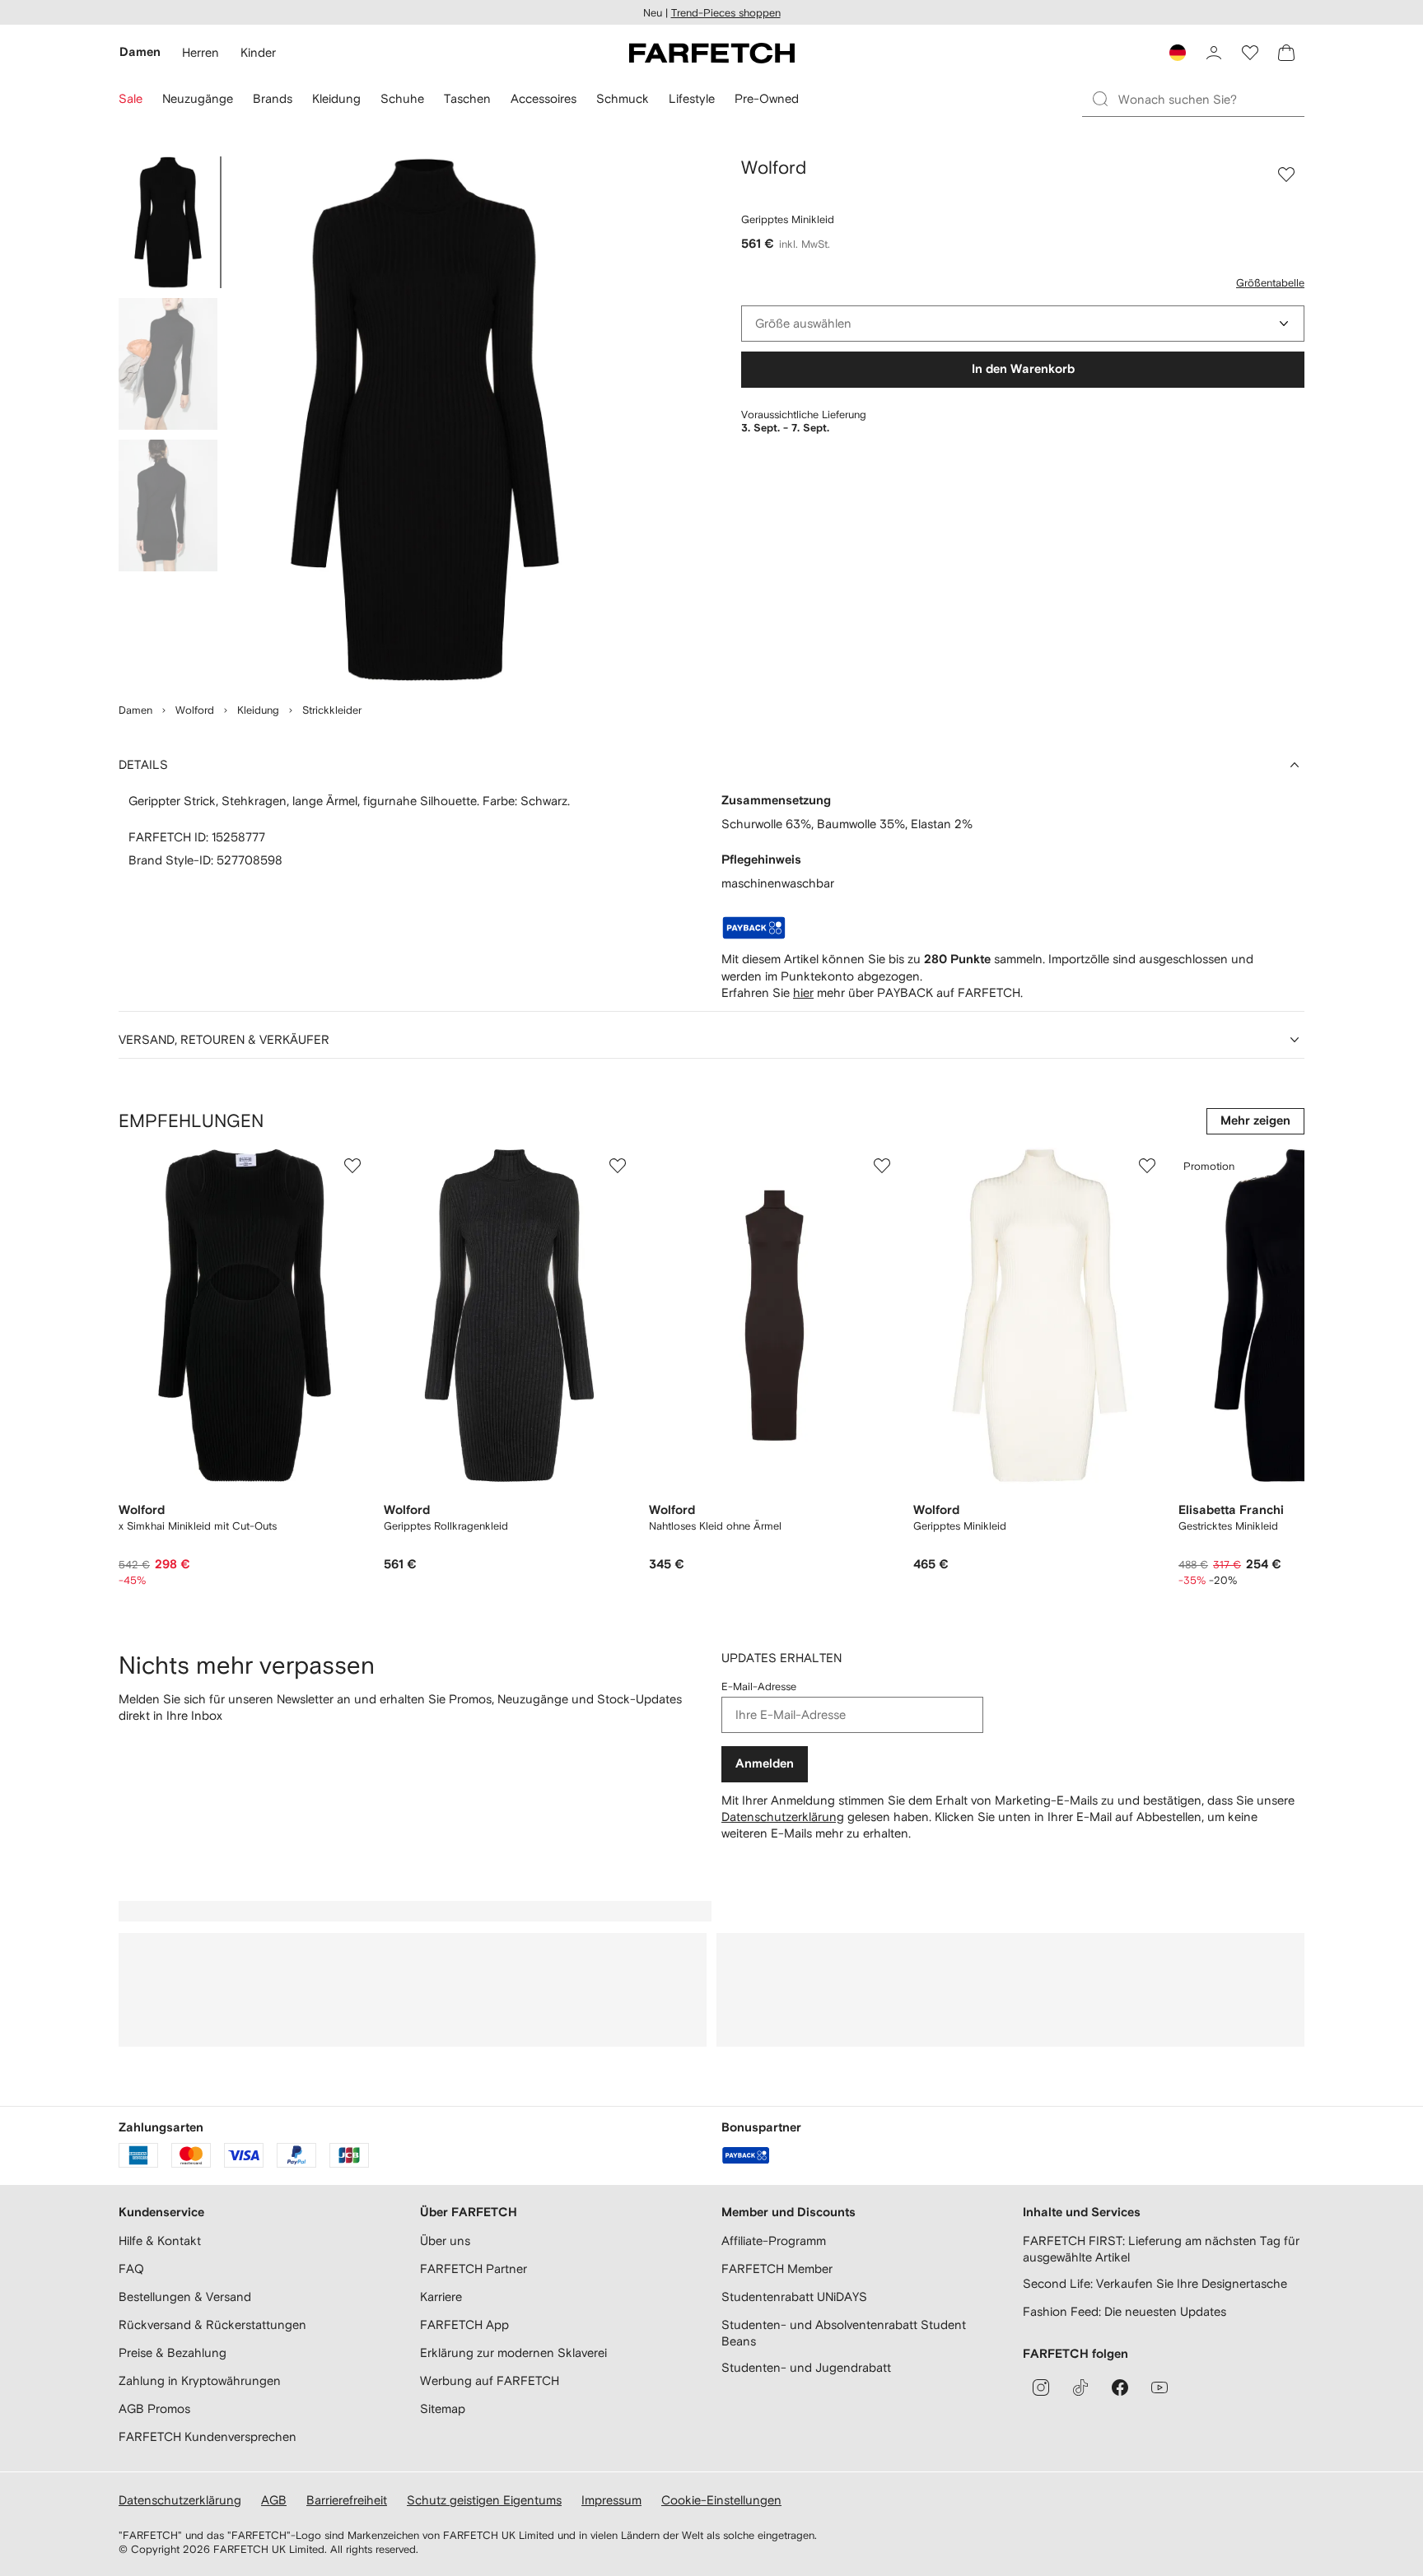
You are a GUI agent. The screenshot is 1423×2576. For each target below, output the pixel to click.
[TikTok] (1080, 2387)
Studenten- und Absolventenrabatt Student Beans (844, 2333)
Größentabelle (1270, 283)
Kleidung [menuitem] (336, 98)
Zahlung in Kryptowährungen (200, 2380)
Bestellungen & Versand (185, 2297)
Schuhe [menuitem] (402, 98)
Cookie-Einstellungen (721, 2500)
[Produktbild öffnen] (425, 420)
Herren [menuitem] (201, 52)
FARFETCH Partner (474, 2269)
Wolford (195, 710)
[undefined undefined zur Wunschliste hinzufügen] (352, 1166)
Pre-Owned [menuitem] (767, 98)
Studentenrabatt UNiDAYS (794, 2297)
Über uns (445, 2241)
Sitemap (443, 2408)
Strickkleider (332, 710)
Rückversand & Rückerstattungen (212, 2324)
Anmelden (765, 1764)
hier (803, 992)
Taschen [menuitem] (467, 98)
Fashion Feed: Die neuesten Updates (1124, 2311)
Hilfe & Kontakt (160, 2241)
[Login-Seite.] (1214, 53)
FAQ (131, 2269)
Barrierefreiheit (347, 2500)
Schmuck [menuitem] (623, 98)
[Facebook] (1120, 2387)
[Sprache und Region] (1178, 53)
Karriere (441, 2297)
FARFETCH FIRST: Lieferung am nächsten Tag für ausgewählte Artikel (1161, 2249)
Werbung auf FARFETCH (490, 2380)
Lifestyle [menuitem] (692, 98)
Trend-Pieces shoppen (726, 13)
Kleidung (258, 710)
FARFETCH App (464, 2324)
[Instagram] (1041, 2387)
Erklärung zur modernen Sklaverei (513, 2352)
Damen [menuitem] (140, 52)
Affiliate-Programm (774, 2241)
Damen (135, 710)
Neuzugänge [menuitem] (198, 98)
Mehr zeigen (1255, 1121)
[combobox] (1023, 324)
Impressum (611, 2500)
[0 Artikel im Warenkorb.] (1286, 53)
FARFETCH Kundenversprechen (208, 2436)
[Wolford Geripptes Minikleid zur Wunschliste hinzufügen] (1286, 175)
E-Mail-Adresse (759, 1686)
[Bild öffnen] (168, 222)
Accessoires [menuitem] (544, 98)
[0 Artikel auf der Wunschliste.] (1250, 53)
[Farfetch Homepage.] (712, 53)
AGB (274, 2500)
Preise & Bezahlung (173, 2352)
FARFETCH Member (777, 2269)
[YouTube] (1159, 2387)
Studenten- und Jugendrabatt (806, 2367)
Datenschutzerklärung (783, 1817)
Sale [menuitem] (131, 98)
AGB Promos (154, 2408)
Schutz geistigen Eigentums (484, 2500)
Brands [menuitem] (273, 98)
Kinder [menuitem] (258, 52)
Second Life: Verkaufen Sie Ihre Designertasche (1155, 2283)
